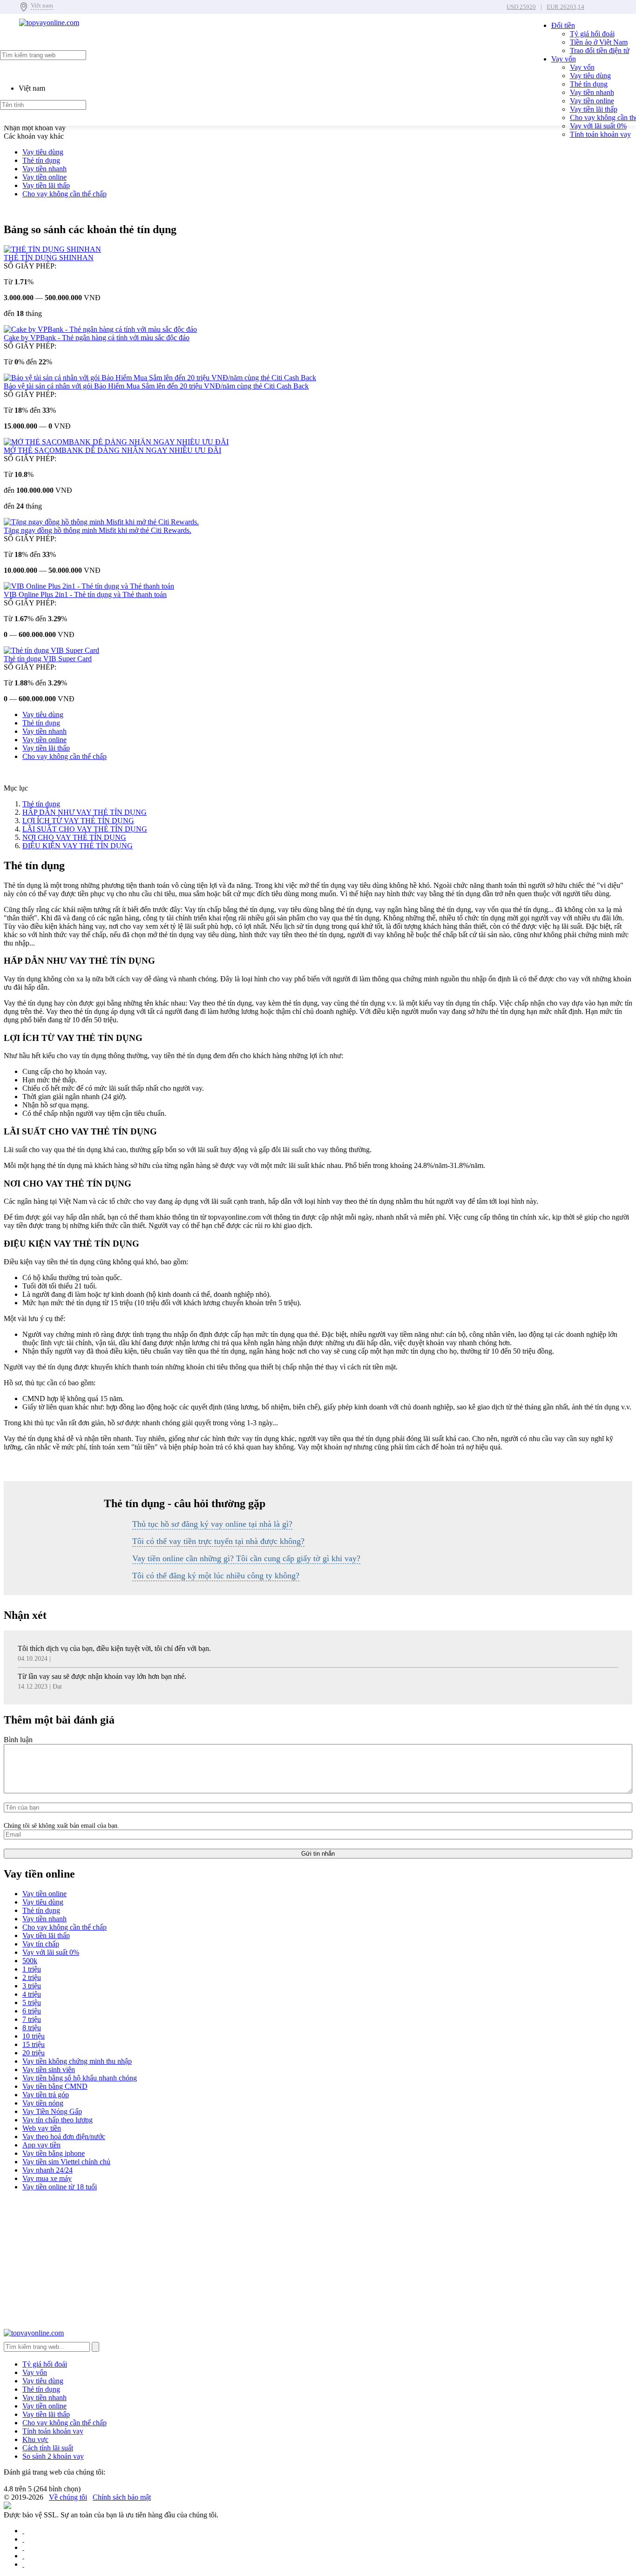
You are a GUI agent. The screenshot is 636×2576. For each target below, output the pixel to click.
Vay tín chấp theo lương (58, 2120)
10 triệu (34, 2036)
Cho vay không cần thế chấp (64, 194)
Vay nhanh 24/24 (47, 2170)
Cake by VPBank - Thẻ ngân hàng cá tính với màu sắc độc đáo (97, 338)
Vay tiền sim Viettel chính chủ (66, 2162)
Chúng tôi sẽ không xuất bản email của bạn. (61, 1825)
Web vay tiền (42, 2128)
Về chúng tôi (68, 2497)
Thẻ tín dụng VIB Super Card (48, 659)
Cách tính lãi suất (48, 2448)
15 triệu (34, 2044)
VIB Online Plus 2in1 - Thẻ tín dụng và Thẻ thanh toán (85, 594)
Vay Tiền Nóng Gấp (52, 2111)
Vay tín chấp (41, 1944)
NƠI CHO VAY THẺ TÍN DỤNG (74, 837)
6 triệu (32, 2011)
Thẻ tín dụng (589, 84)
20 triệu (34, 2053)
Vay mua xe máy (47, 2178)
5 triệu (32, 2002)
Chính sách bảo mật (122, 2497)
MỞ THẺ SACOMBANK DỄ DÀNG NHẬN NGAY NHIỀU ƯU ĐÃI (112, 450)
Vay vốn (564, 59)
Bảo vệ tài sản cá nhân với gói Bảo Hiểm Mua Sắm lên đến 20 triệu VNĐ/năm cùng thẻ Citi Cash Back (156, 386)
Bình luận (18, 1740)
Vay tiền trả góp (46, 2095)
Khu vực (35, 2439)
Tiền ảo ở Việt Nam (599, 42)
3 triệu (32, 1986)
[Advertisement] (283, 2264)
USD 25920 (521, 7)
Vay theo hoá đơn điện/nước (64, 2137)
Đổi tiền (563, 25)
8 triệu (32, 2028)
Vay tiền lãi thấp (594, 109)
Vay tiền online (592, 101)
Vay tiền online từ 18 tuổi (60, 2187)
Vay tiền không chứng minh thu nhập (77, 2061)
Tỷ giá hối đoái (592, 34)
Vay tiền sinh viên (49, 2070)
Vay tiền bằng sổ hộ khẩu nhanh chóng (80, 2078)
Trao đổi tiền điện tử (600, 50)
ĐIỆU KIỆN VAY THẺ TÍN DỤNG (78, 846)
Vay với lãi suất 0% (598, 126)
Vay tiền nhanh (592, 92)
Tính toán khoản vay (600, 134)
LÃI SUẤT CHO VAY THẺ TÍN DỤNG (85, 829)
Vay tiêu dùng (590, 76)
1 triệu (32, 1969)
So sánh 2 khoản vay (53, 2456)
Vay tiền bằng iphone (54, 2153)
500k (30, 1961)
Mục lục (16, 788)
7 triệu (32, 2019)
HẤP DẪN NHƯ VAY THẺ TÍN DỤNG (85, 812)
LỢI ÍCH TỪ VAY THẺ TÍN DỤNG (78, 821)
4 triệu (32, 1994)
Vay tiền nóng (43, 2103)
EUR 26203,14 (565, 7)
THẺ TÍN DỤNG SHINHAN (49, 258)
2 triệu (32, 1977)
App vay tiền (41, 2145)
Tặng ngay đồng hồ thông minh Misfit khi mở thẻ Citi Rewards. (98, 530)
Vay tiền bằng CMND (55, 2086)
